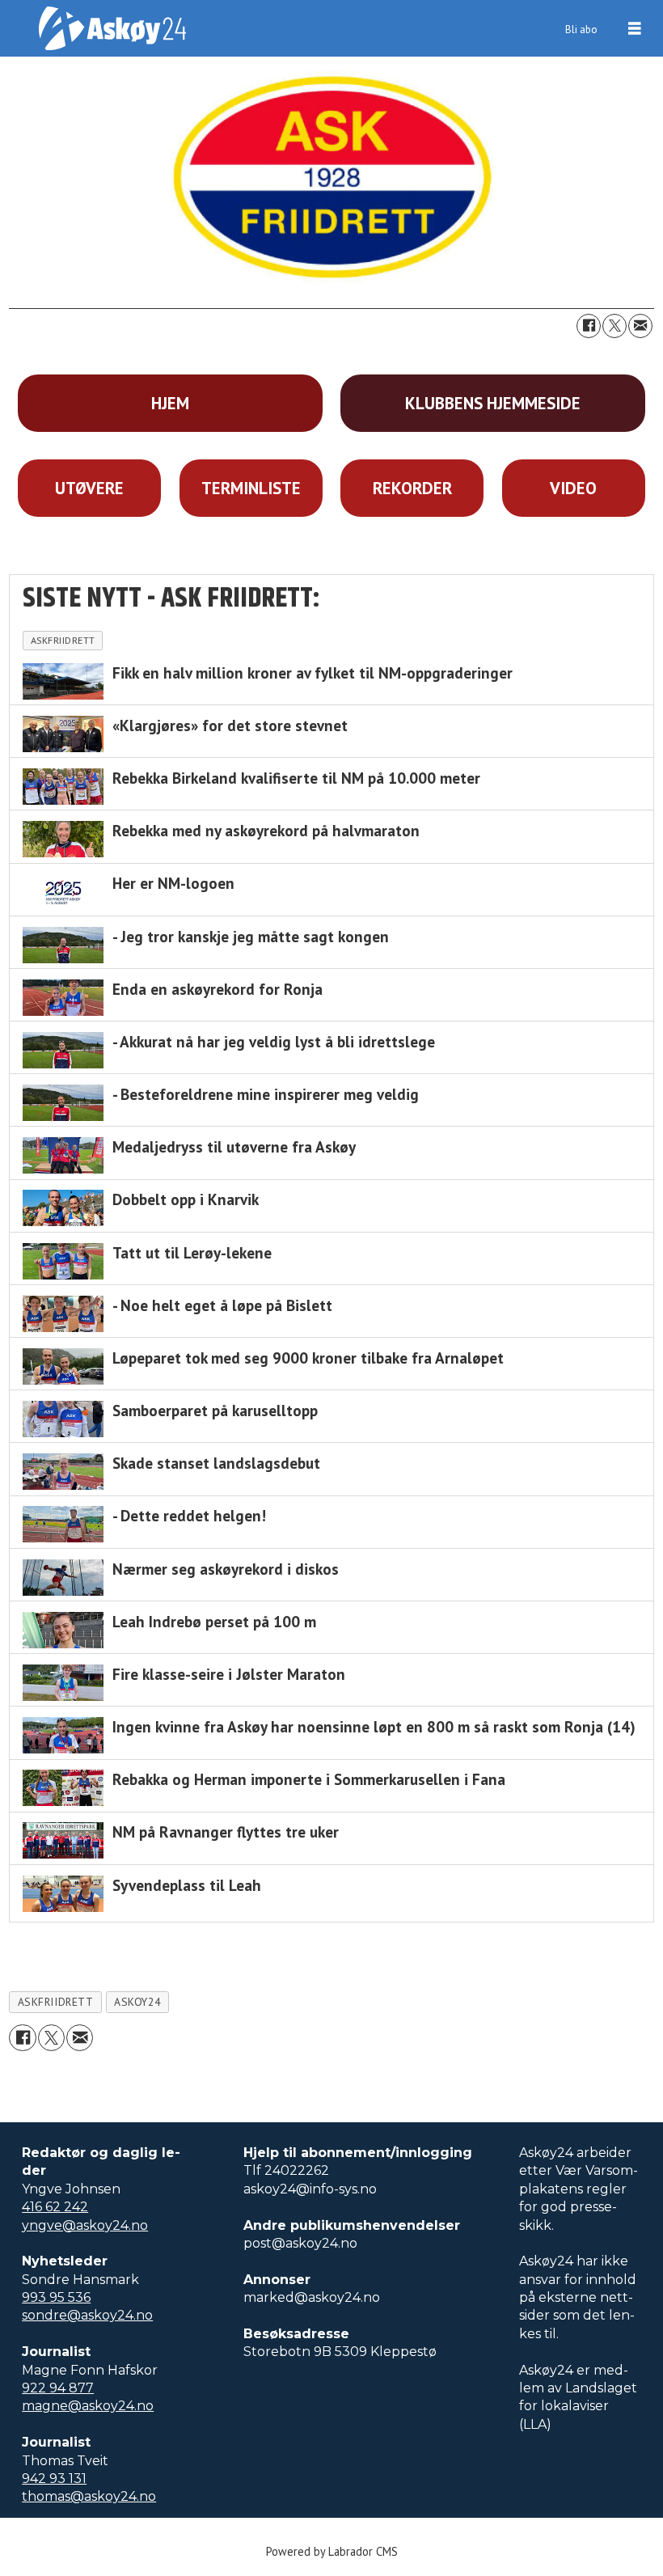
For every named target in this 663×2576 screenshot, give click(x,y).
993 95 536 (56, 2297)
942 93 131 (54, 2479)
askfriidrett (56, 2002)
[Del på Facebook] (589, 326)
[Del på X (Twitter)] (614, 326)
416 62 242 (55, 2207)
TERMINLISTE (251, 488)
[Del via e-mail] (640, 326)
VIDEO (573, 488)
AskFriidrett (63, 640)
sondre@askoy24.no (87, 2315)
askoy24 (137, 2002)
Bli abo (581, 30)
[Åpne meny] (635, 29)
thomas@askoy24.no (89, 2496)
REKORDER (412, 488)
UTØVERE (89, 488)
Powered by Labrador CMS (332, 2551)
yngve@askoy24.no (85, 2225)
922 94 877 (58, 2388)
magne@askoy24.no (88, 2406)
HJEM (170, 403)
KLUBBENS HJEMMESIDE (493, 403)
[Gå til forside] (112, 28)
